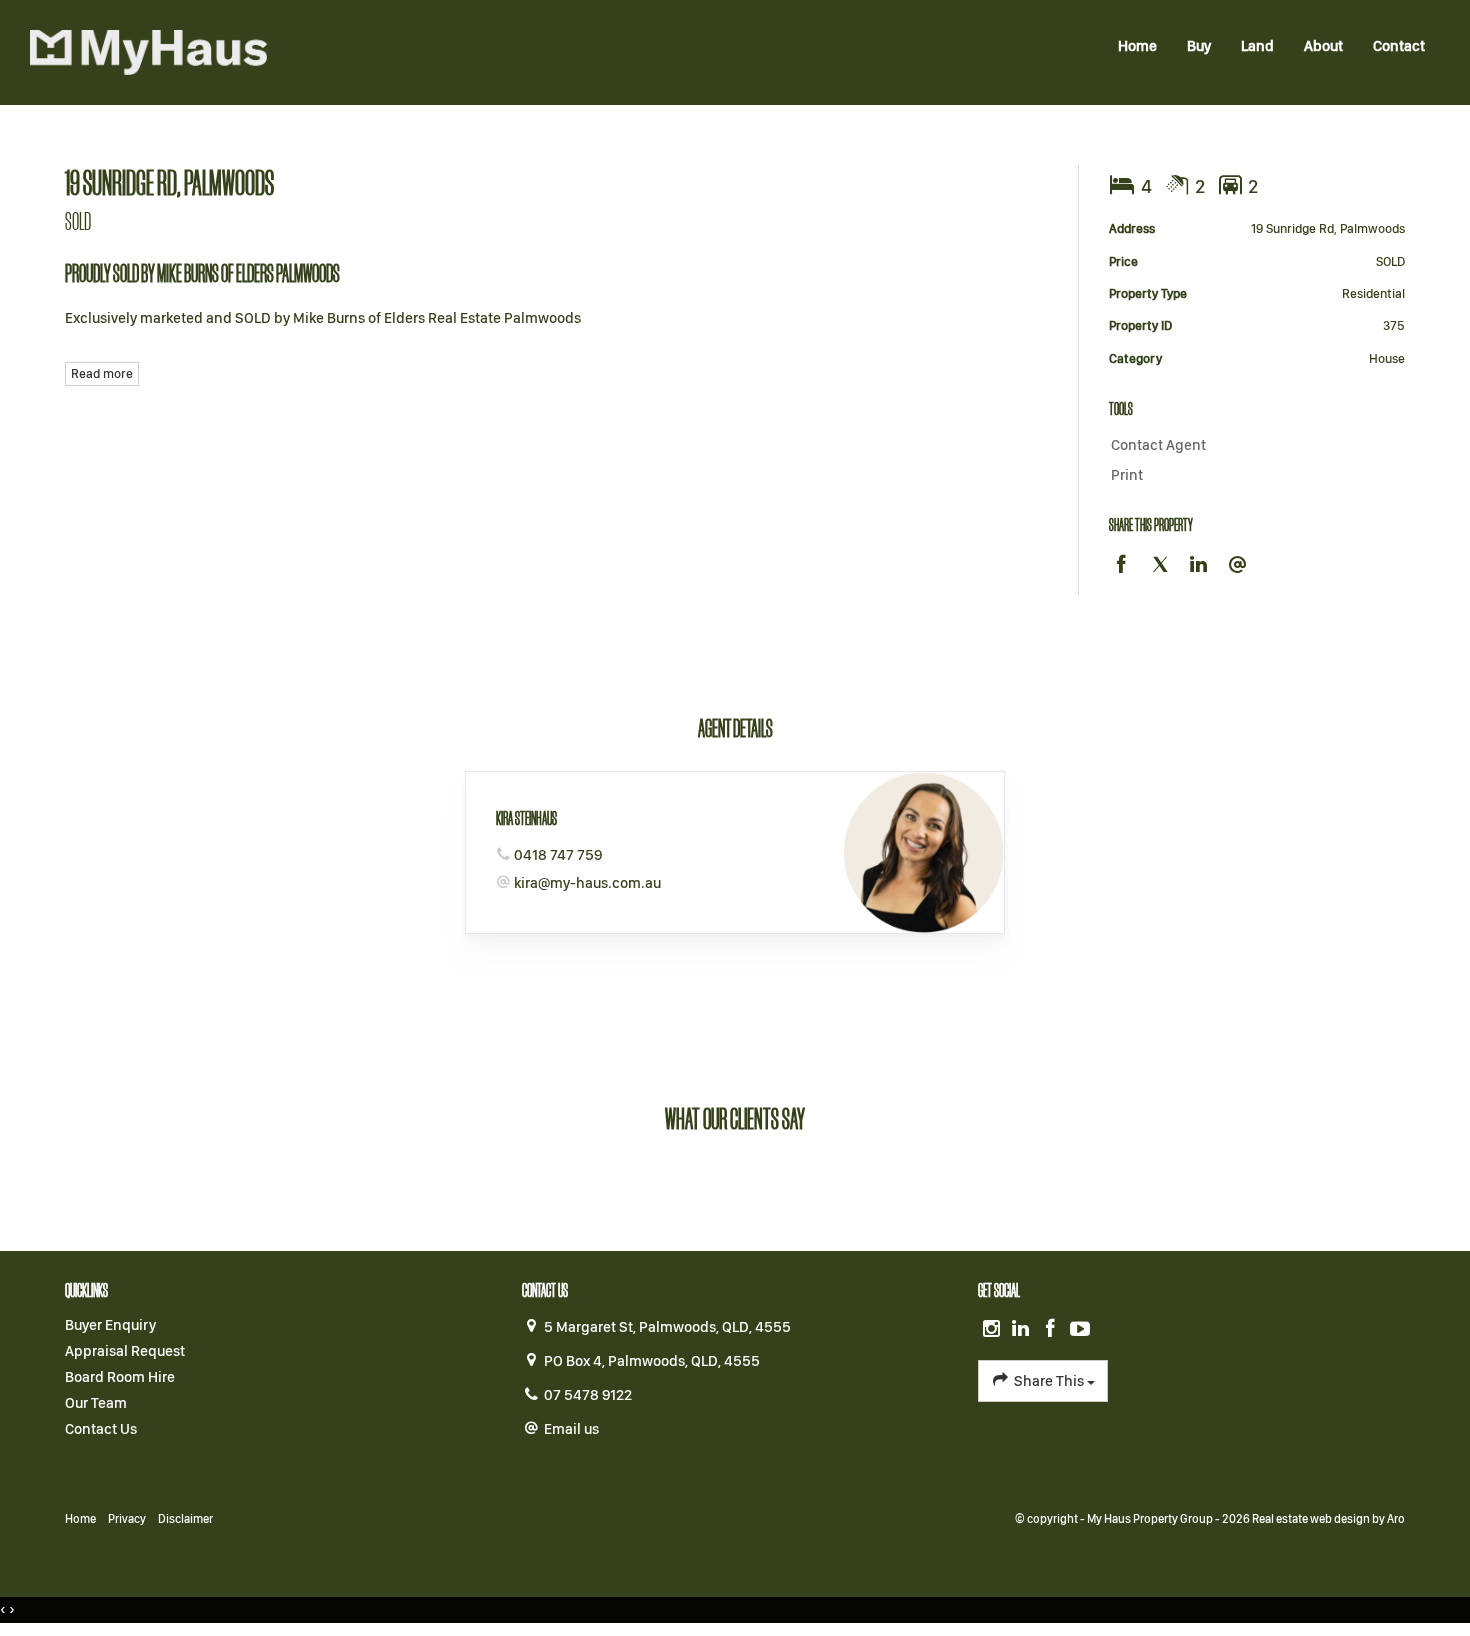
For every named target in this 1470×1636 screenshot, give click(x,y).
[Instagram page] (993, 1330)
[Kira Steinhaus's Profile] (923, 852)
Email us (571, 1429)
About (1323, 46)
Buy (1199, 46)
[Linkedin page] (1023, 1330)
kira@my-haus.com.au (587, 883)
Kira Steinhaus (526, 818)
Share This (1049, 1381)
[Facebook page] (1053, 1330)
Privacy (127, 1519)
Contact (1399, 46)
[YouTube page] (1080, 1330)
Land (1257, 46)
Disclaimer (185, 1519)
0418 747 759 (558, 855)
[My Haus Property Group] (148, 51)
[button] (1252, 476)
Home (1137, 46)
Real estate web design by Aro (1328, 1519)
